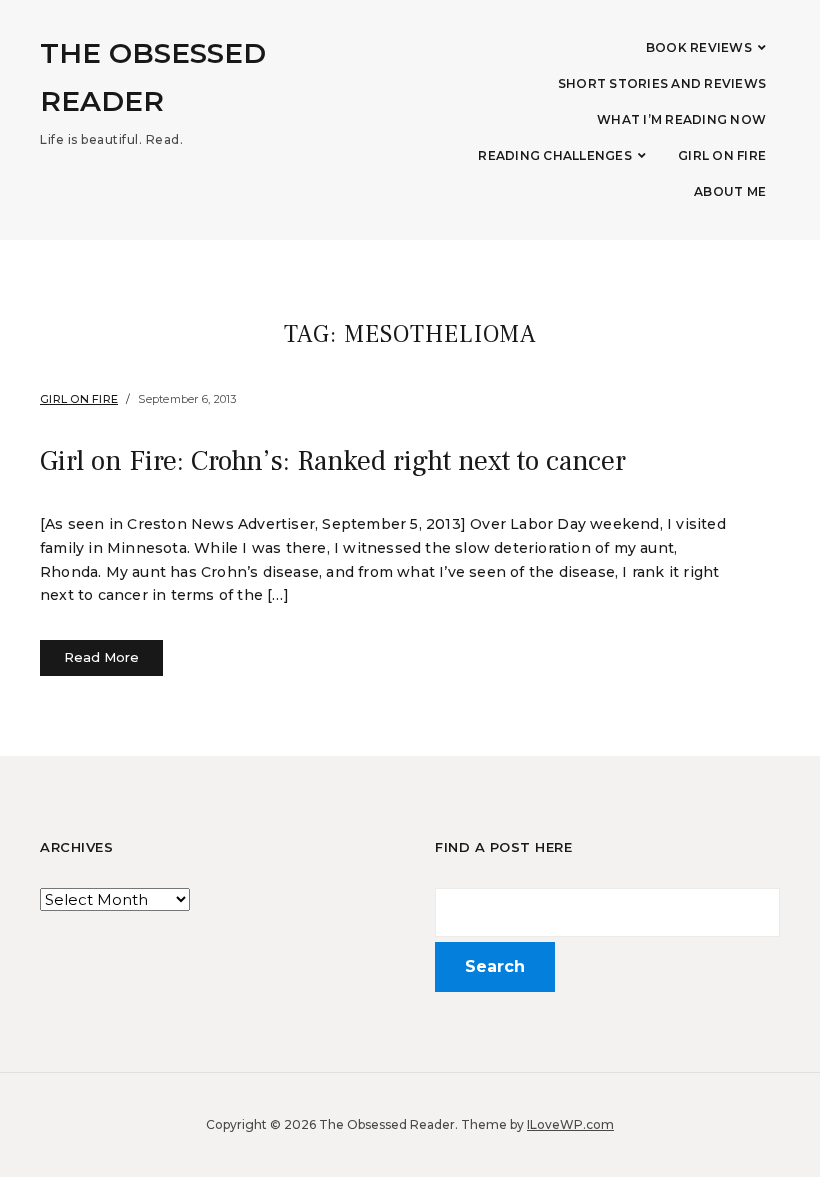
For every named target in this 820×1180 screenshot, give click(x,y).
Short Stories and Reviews (662, 83)
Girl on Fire (722, 155)
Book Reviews (699, 47)
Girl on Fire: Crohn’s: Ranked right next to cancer (333, 461)
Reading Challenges (555, 155)
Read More (101, 657)
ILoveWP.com (570, 1124)
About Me (730, 191)
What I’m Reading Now (681, 119)
